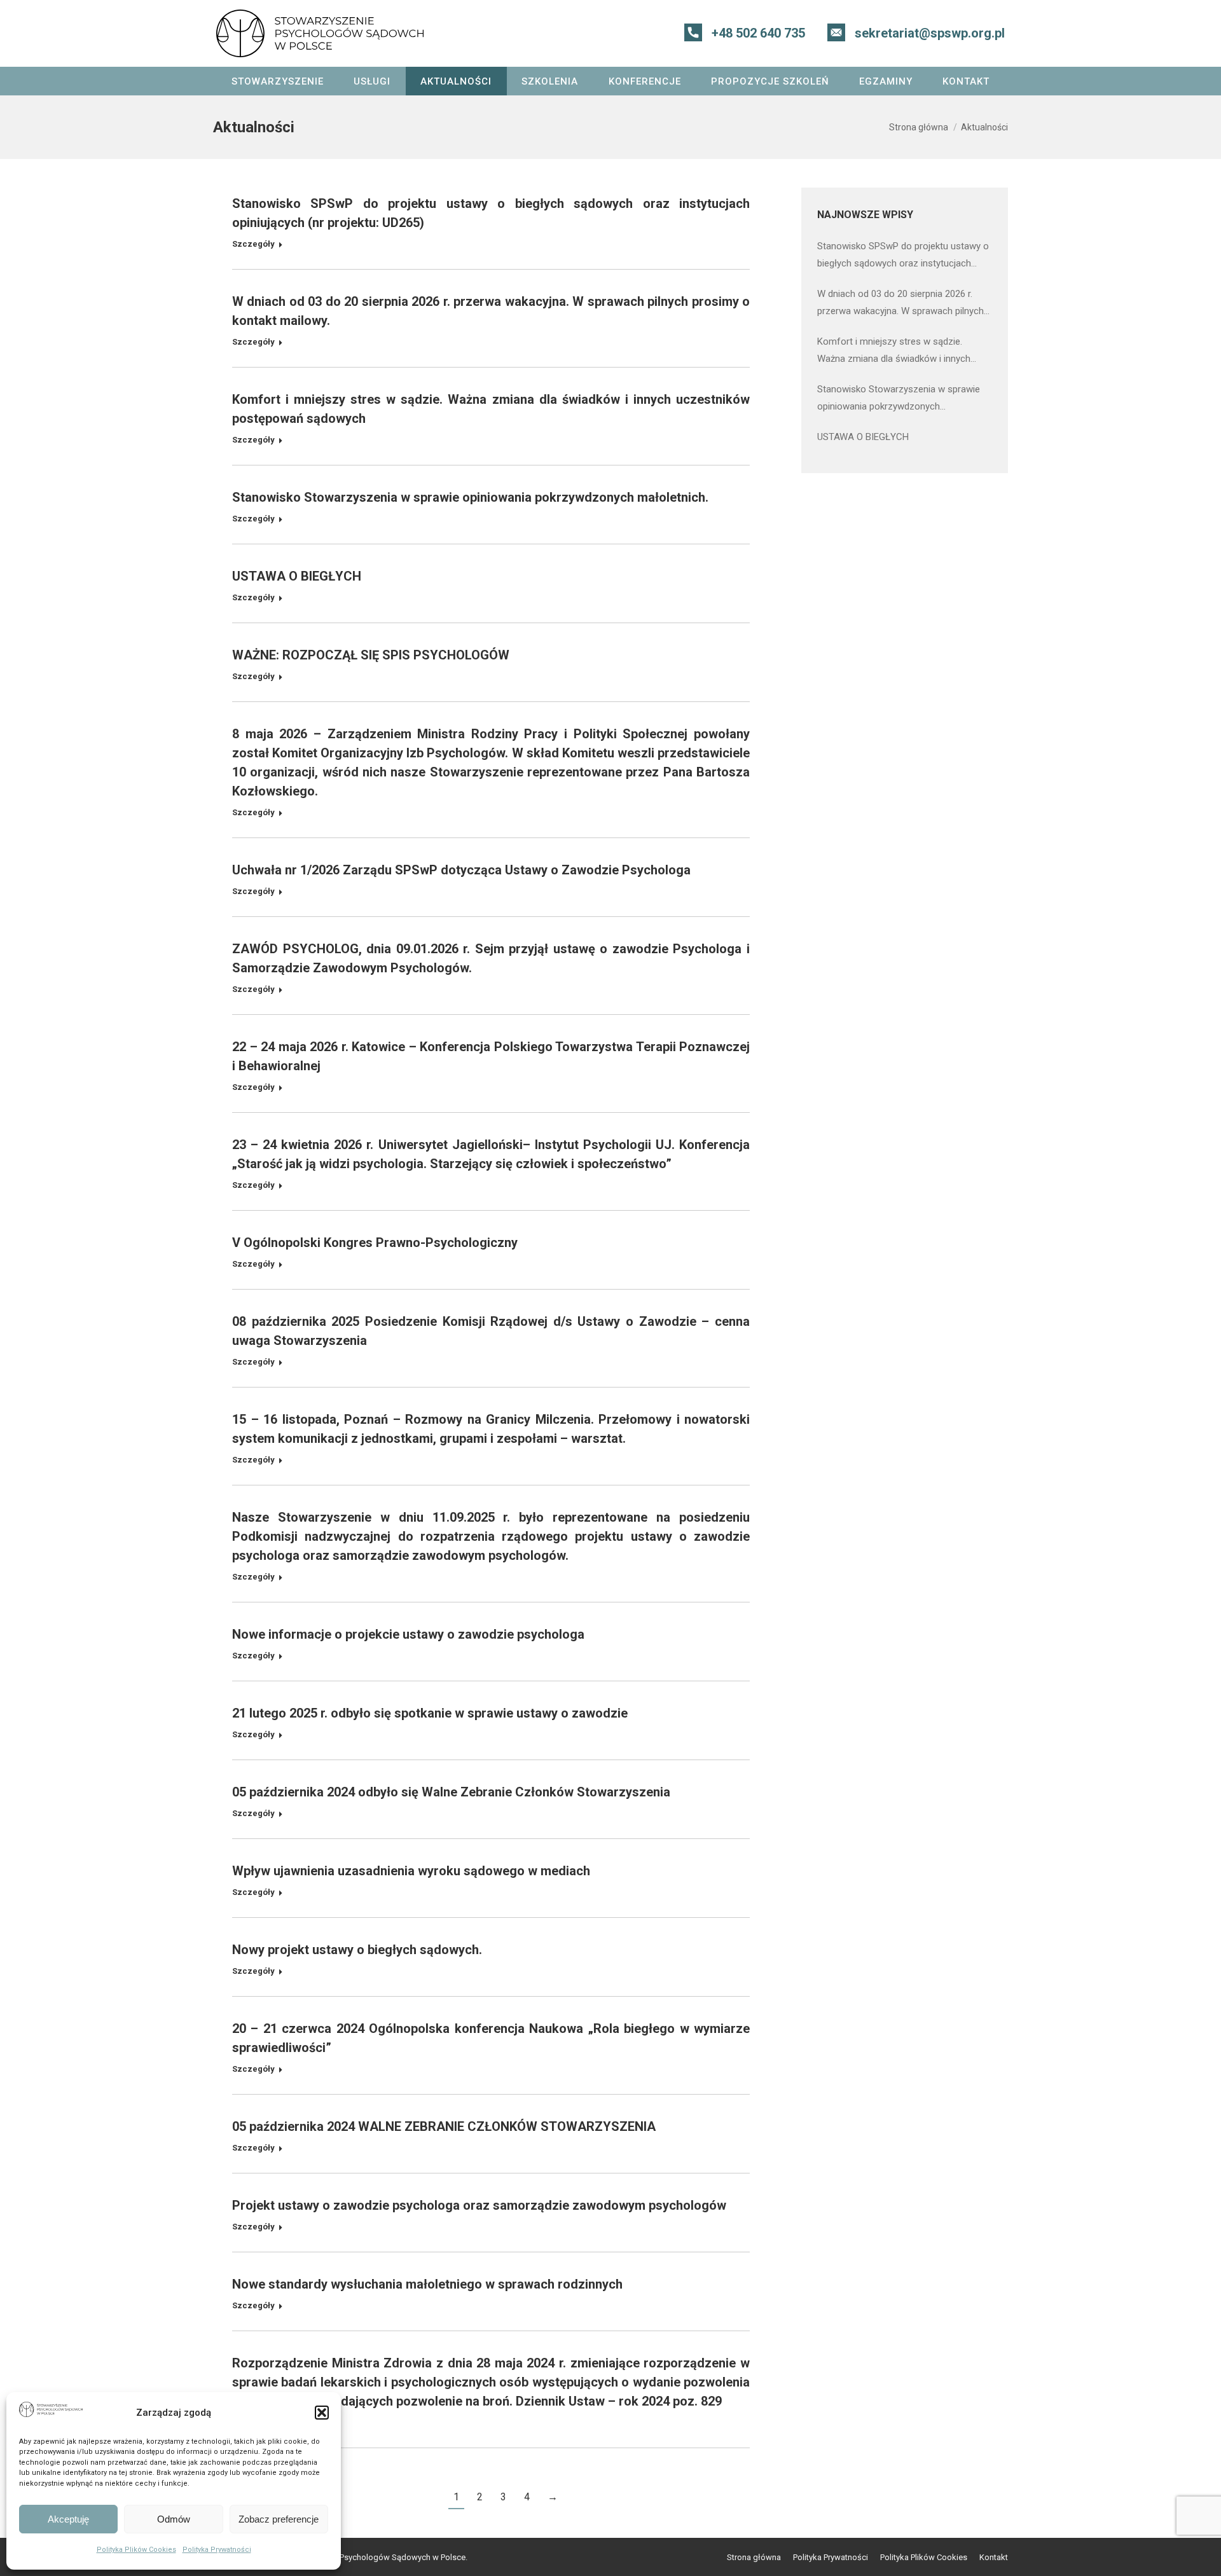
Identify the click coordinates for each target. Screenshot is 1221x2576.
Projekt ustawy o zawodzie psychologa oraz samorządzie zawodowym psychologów (479, 2205)
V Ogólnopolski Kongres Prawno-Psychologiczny (375, 1243)
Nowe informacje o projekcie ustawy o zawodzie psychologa (408, 1634)
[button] (322, 2413)
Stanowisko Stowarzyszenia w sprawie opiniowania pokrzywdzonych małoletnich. (470, 497)
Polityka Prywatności (217, 2550)
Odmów (174, 2519)
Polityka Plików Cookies (136, 2550)
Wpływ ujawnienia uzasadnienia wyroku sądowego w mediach (411, 1871)
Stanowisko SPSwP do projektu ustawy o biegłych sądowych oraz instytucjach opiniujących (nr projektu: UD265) (903, 256)
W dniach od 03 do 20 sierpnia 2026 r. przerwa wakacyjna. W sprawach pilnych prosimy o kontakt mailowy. (900, 304)
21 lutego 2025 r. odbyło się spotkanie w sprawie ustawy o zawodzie (430, 1713)
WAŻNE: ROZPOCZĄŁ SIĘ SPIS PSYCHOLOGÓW (371, 655)
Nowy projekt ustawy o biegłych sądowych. (357, 1950)
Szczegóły (253, 244)
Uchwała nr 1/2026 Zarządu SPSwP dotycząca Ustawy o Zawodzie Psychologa (461, 870)
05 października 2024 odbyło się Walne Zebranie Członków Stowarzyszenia (451, 1792)
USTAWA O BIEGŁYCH (297, 576)
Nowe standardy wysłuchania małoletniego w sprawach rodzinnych (427, 2284)
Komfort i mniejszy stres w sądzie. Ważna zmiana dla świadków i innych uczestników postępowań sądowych (894, 352)
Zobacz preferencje (279, 2519)
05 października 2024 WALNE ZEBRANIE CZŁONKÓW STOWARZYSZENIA (444, 2126)
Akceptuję (68, 2519)
